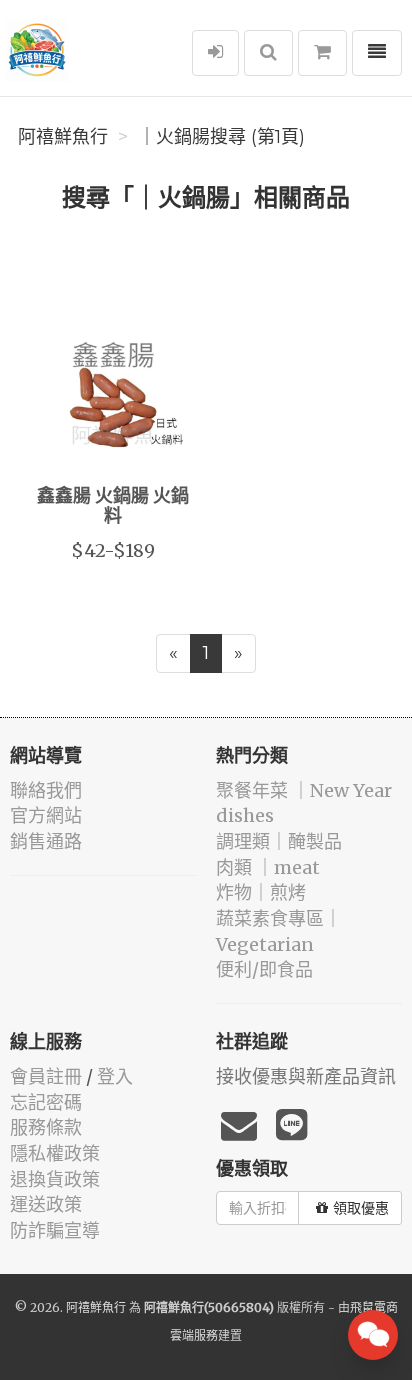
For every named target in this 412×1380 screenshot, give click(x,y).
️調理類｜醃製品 (279, 841)
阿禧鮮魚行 (63, 137)
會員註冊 (46, 1076)
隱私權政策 (55, 1153)
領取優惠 (361, 1208)
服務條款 (46, 1127)
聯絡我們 (46, 790)
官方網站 (46, 815)
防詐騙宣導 (55, 1230)
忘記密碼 (46, 1102)
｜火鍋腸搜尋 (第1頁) (221, 137)
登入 (115, 1076)
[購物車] (322, 53)
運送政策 (46, 1204)
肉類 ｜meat (268, 867)
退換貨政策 (55, 1179)
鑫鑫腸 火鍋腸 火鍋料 (113, 507)
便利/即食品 (264, 969)
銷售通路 (46, 841)
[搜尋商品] (268, 53)
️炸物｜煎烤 (261, 892)
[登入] (215, 53)
